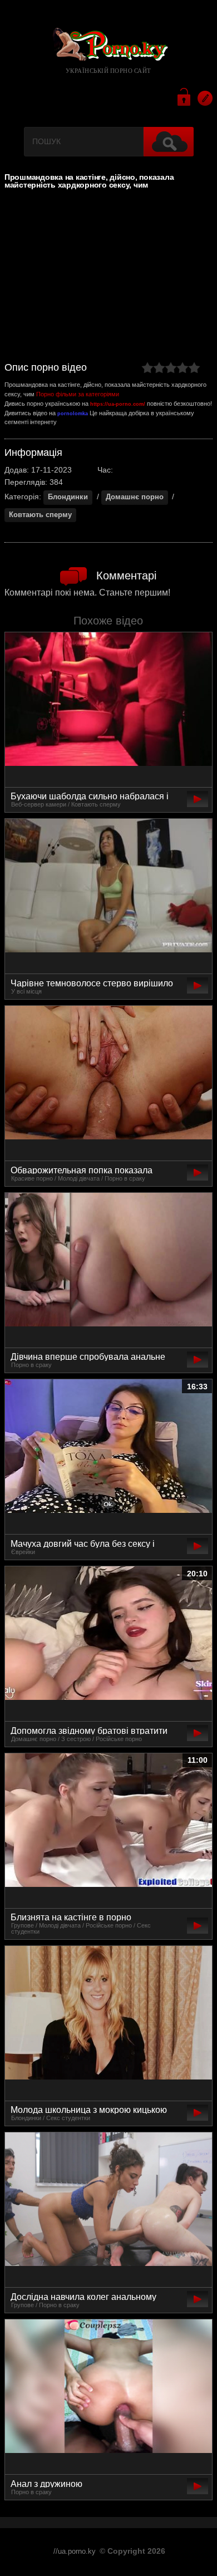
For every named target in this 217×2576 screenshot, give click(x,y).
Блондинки (68, 497)
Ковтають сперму (40, 515)
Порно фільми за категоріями (78, 394)
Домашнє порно (135, 497)
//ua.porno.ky (75, 2552)
